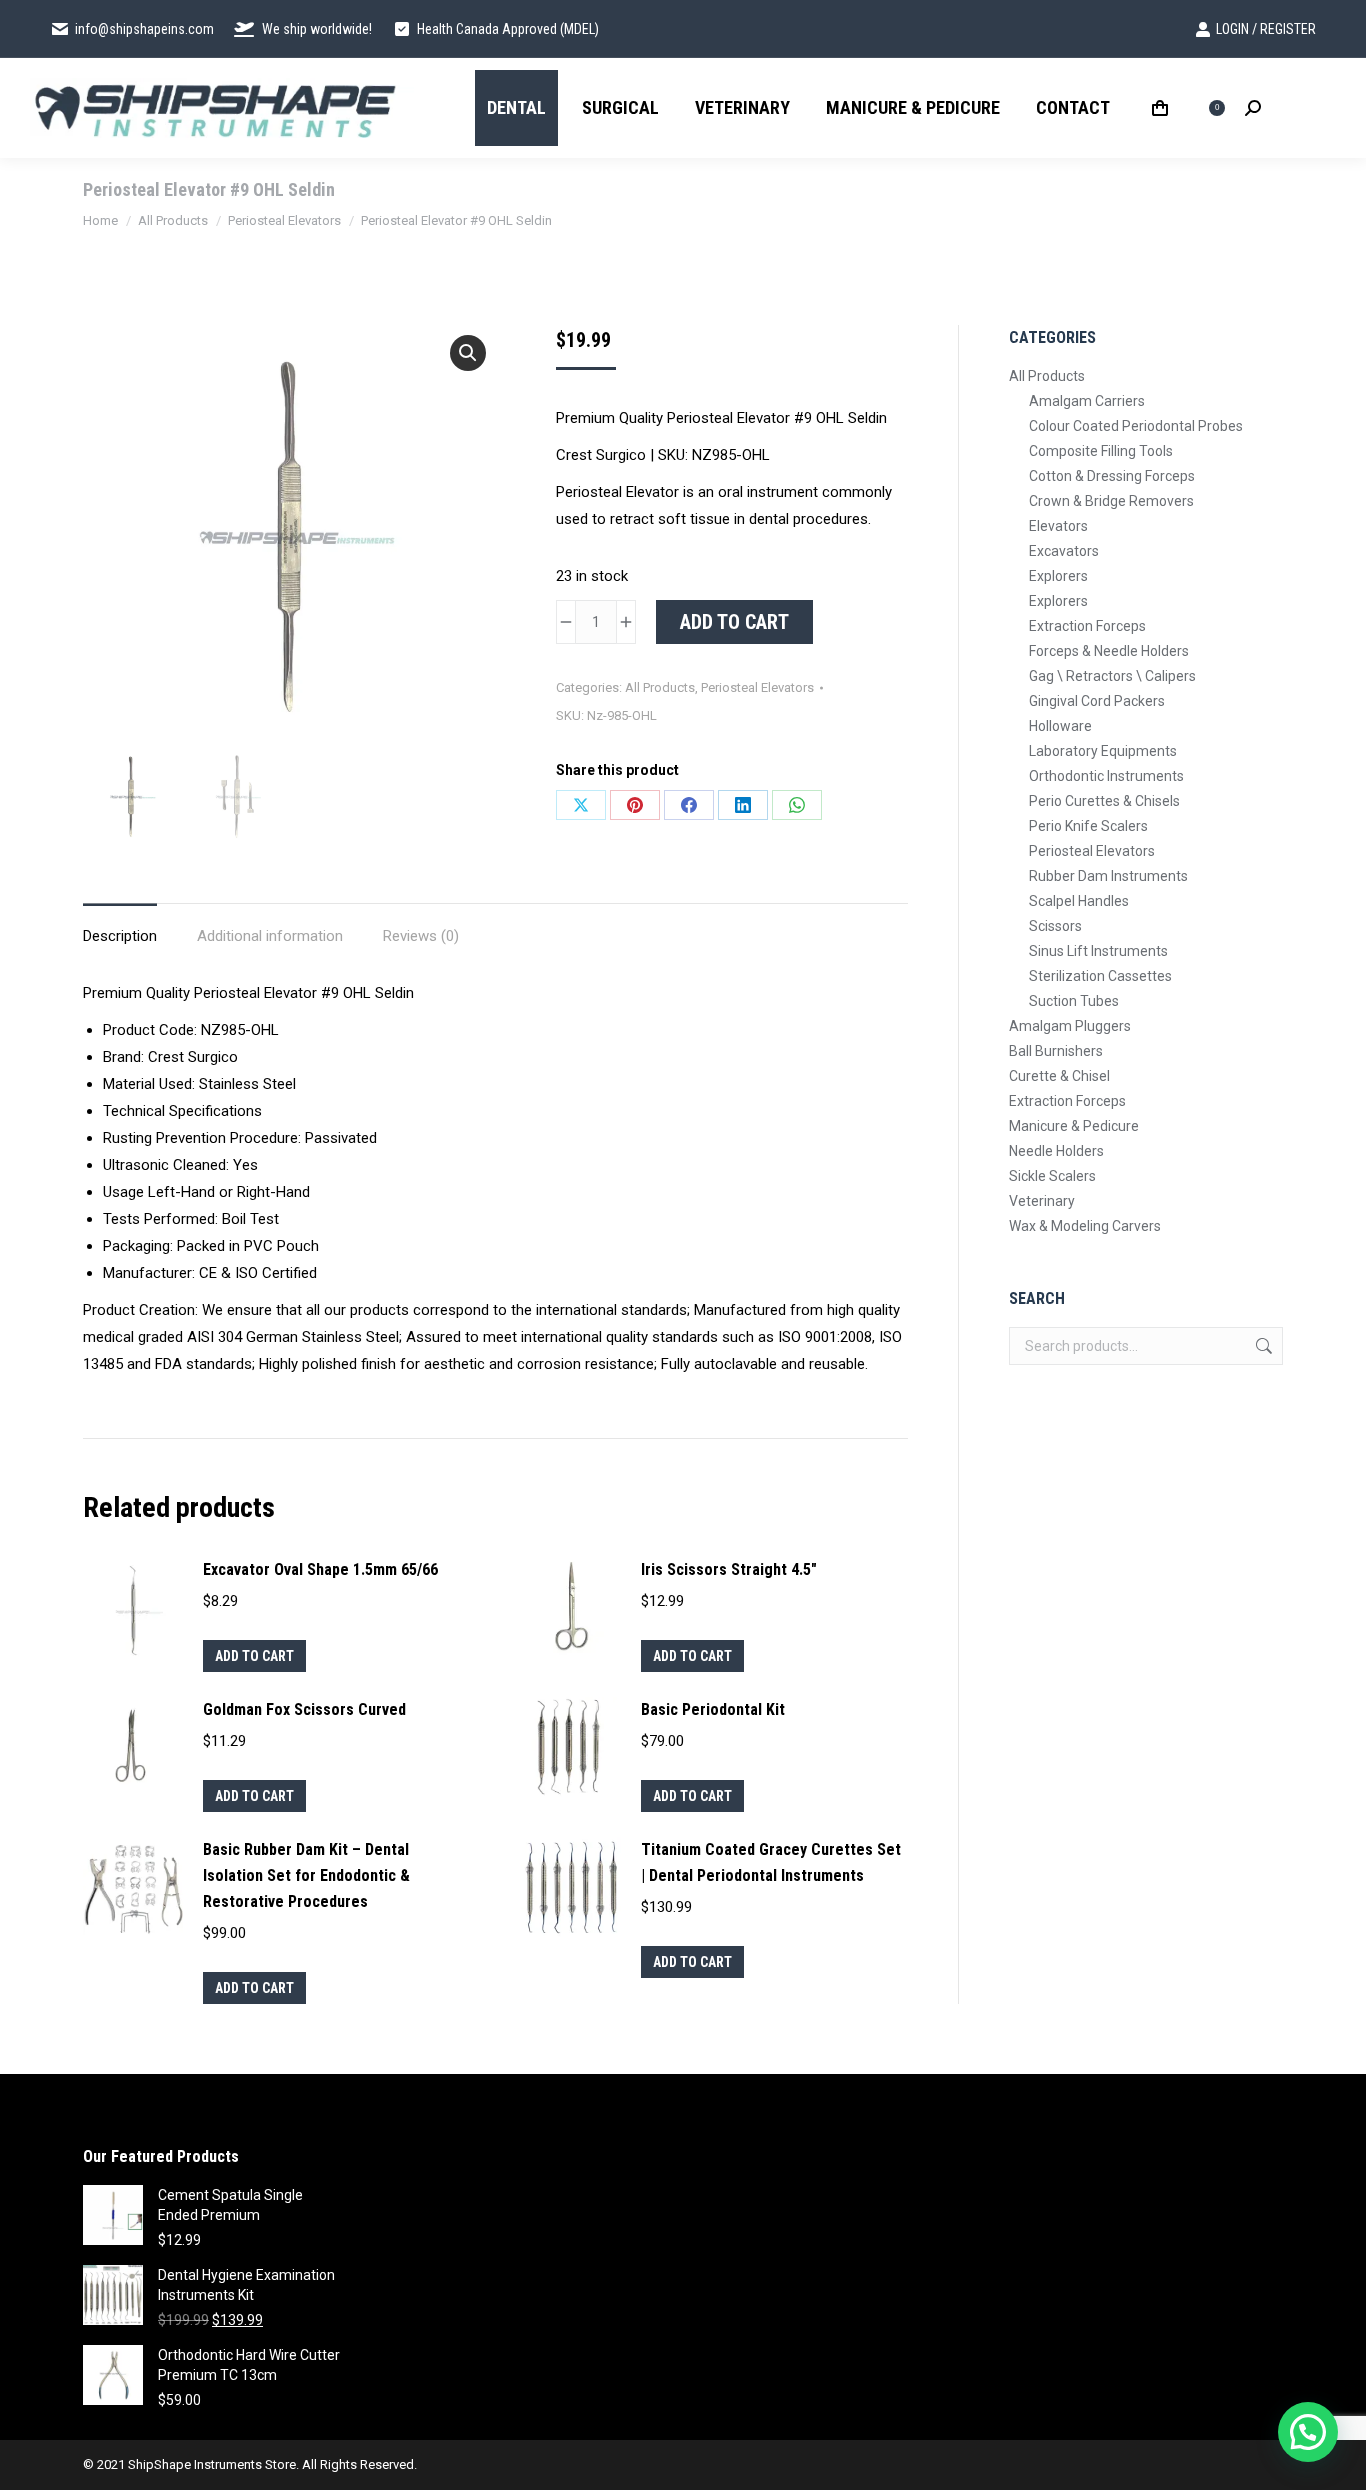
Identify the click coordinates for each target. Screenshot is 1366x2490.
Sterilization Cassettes (1100, 976)
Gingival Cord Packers (1097, 701)
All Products (660, 687)
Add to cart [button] (254, 1656)
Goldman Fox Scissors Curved (304, 1709)
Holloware (1060, 726)
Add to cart (734, 622)
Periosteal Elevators (757, 687)
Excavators (1064, 551)
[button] (468, 353)
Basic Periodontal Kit (713, 1709)
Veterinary (1042, 1201)
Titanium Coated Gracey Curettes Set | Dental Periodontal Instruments (771, 1862)
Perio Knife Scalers (1088, 826)
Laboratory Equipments (1103, 751)
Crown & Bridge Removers (1111, 501)
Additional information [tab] (270, 936)
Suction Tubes (1074, 1001)
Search (1262, 1346)
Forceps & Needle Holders (1109, 651)
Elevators (1058, 526)
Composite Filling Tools (1101, 451)
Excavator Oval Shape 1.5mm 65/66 (320, 1569)
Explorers (1058, 576)
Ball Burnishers (1056, 1051)
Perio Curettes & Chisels (1104, 801)
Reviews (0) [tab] (421, 936)
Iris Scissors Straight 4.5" (729, 1569)
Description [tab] (120, 936)
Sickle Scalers (1052, 1176)
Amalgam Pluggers (1070, 1026)
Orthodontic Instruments (1106, 776)
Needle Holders (1056, 1151)
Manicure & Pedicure (1074, 1126)
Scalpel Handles (1079, 901)
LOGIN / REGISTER (1266, 29)
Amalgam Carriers (1087, 401)
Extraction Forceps (1087, 626)
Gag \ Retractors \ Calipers (1112, 676)
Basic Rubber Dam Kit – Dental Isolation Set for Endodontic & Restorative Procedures (306, 1875)
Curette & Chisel (1059, 1076)
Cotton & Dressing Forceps (1112, 476)
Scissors (1055, 926)
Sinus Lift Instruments (1098, 951)
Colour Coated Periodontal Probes (1136, 426)
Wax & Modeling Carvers (1085, 1226)
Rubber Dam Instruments (1108, 876)
